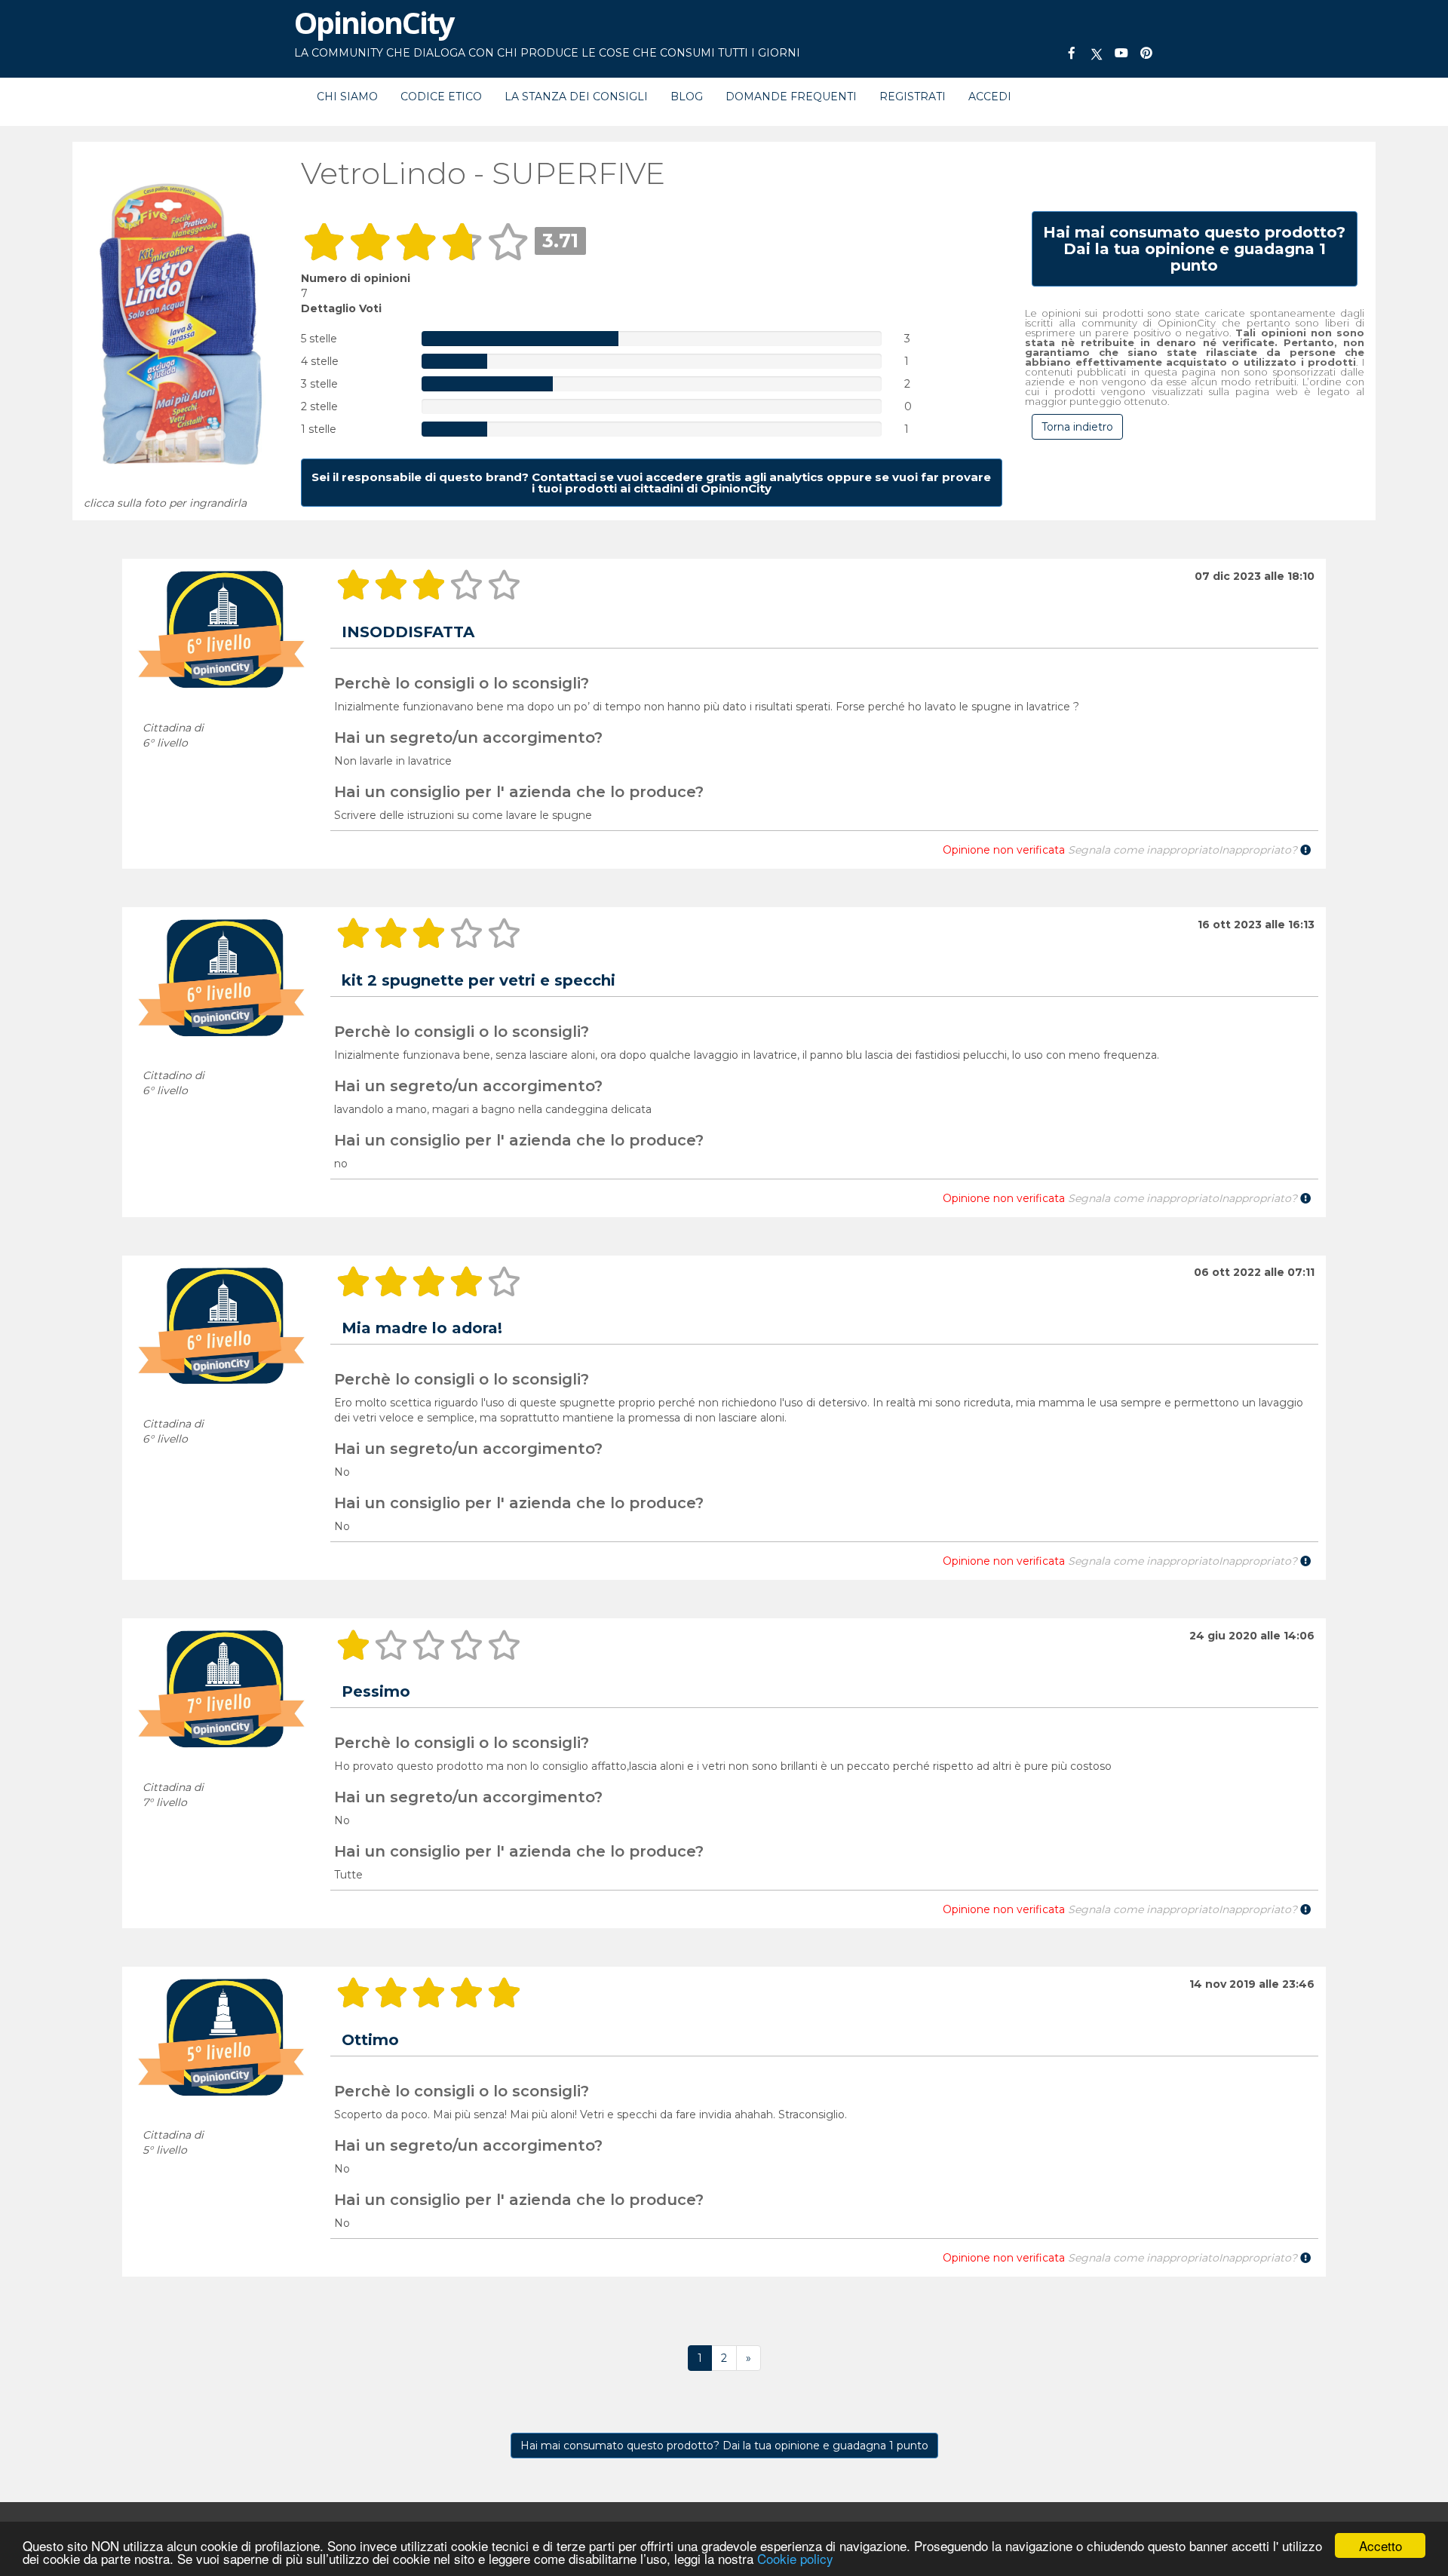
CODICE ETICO (441, 97)
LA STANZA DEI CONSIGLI (576, 97)
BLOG (687, 97)
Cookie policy (795, 2558)
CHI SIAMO (347, 97)
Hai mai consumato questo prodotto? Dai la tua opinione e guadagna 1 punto (724, 2446)
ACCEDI (990, 97)
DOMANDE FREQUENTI (791, 97)
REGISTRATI (913, 97)
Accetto (1381, 2545)
